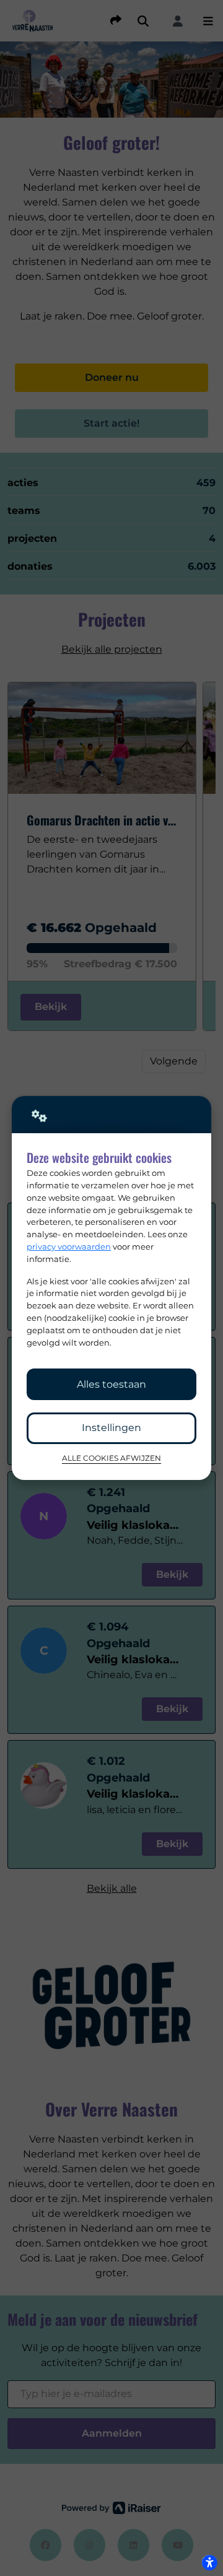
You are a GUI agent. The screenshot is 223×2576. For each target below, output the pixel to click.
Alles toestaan (111, 1384)
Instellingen (111, 1428)
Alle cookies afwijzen (111, 1458)
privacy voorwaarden (69, 1247)
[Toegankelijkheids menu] (209, 2562)
